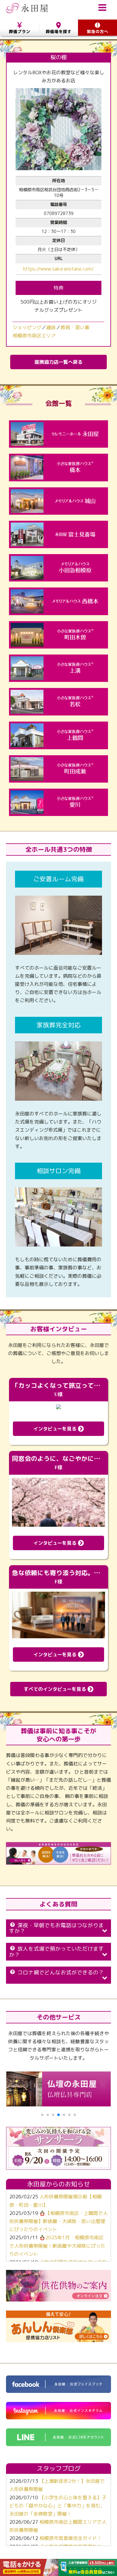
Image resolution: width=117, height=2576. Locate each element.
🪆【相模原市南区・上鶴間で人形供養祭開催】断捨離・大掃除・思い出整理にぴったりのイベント (58, 2221)
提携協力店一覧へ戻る (58, 362)
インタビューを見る (56, 1429)
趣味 (51, 327)
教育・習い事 (75, 327)
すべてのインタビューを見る (56, 1689)
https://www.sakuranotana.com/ (58, 269)
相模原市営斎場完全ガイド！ (70, 2538)
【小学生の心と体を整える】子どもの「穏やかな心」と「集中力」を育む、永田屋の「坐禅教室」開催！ (58, 2506)
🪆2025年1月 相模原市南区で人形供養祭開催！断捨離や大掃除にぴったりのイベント (57, 2246)
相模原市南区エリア (34, 336)
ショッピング (27, 327)
